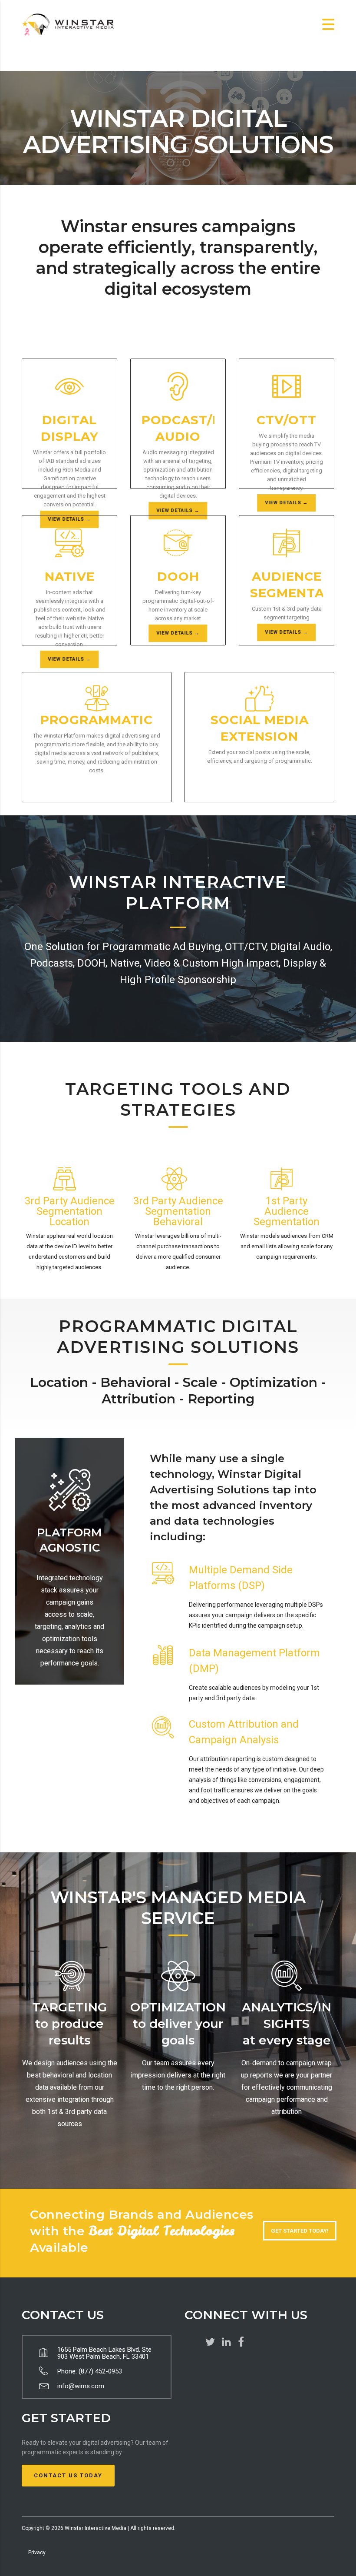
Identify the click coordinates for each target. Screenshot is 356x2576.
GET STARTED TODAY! (300, 2231)
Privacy (37, 2553)
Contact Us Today (68, 2475)
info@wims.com (81, 2386)
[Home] (69, 24)
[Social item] (210, 2342)
